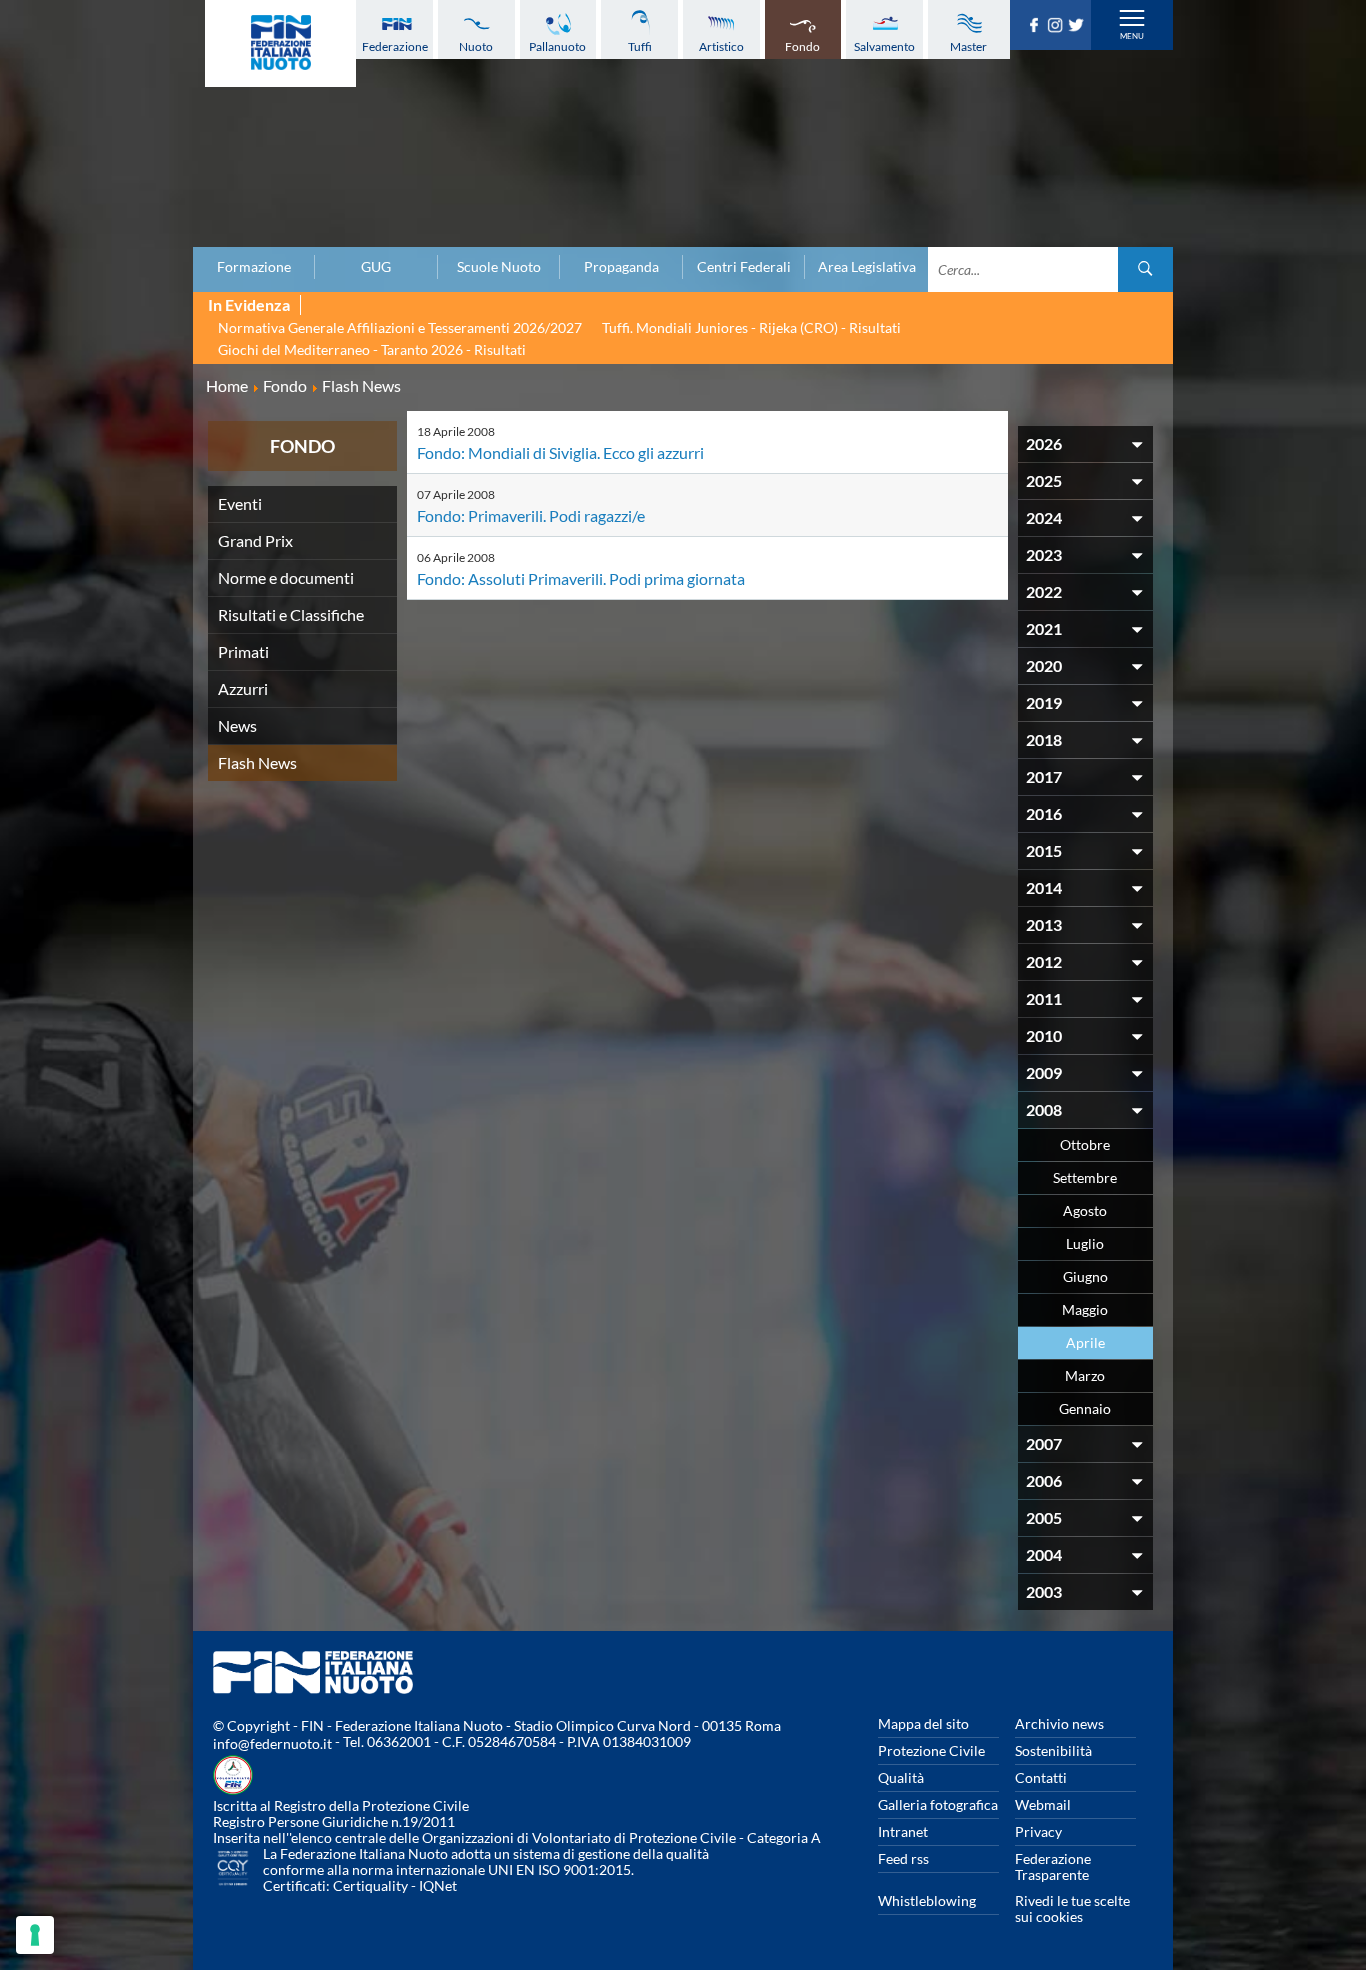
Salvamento (884, 46)
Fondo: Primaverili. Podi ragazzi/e (531, 515)
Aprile (1085, 1342)
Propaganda (621, 267)
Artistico (721, 46)
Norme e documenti (286, 577)
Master (968, 46)
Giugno (1085, 1276)
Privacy (1038, 1831)
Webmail (1043, 1804)
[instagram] (1057, 26)
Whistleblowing (927, 1900)
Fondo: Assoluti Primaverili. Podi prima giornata (581, 578)
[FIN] (280, 43)
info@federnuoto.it (272, 1743)
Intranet (903, 1831)
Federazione (395, 46)
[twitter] (1078, 26)
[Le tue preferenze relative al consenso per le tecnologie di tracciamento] (35, 1935)
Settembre (1085, 1177)
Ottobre (1085, 1144)
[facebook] (1036, 26)
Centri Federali (744, 267)
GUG (376, 267)
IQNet (438, 1885)
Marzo (1085, 1375)
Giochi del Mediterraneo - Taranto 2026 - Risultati (372, 349)
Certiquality (370, 1885)
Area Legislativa (867, 267)
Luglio (1085, 1243)
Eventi (240, 503)
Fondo (802, 46)
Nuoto (476, 46)
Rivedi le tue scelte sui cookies (1072, 1908)
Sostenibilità (1053, 1750)
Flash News (257, 762)
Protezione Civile (931, 1750)
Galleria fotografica (938, 1804)
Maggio (1085, 1309)
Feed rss (903, 1858)
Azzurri (243, 688)
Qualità (901, 1777)
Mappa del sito (923, 1723)
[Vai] (1145, 269)
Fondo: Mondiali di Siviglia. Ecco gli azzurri (560, 452)
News (237, 725)
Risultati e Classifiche (291, 614)
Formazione (254, 267)
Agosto (1085, 1210)
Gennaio (1085, 1408)
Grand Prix (255, 540)
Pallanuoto (557, 46)
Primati (243, 651)
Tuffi (640, 46)
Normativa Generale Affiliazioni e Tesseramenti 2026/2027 (400, 327)
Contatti (1041, 1777)
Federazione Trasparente (1053, 1866)
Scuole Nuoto (499, 267)
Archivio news (1059, 1723)
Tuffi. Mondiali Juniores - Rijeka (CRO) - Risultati (751, 327)
